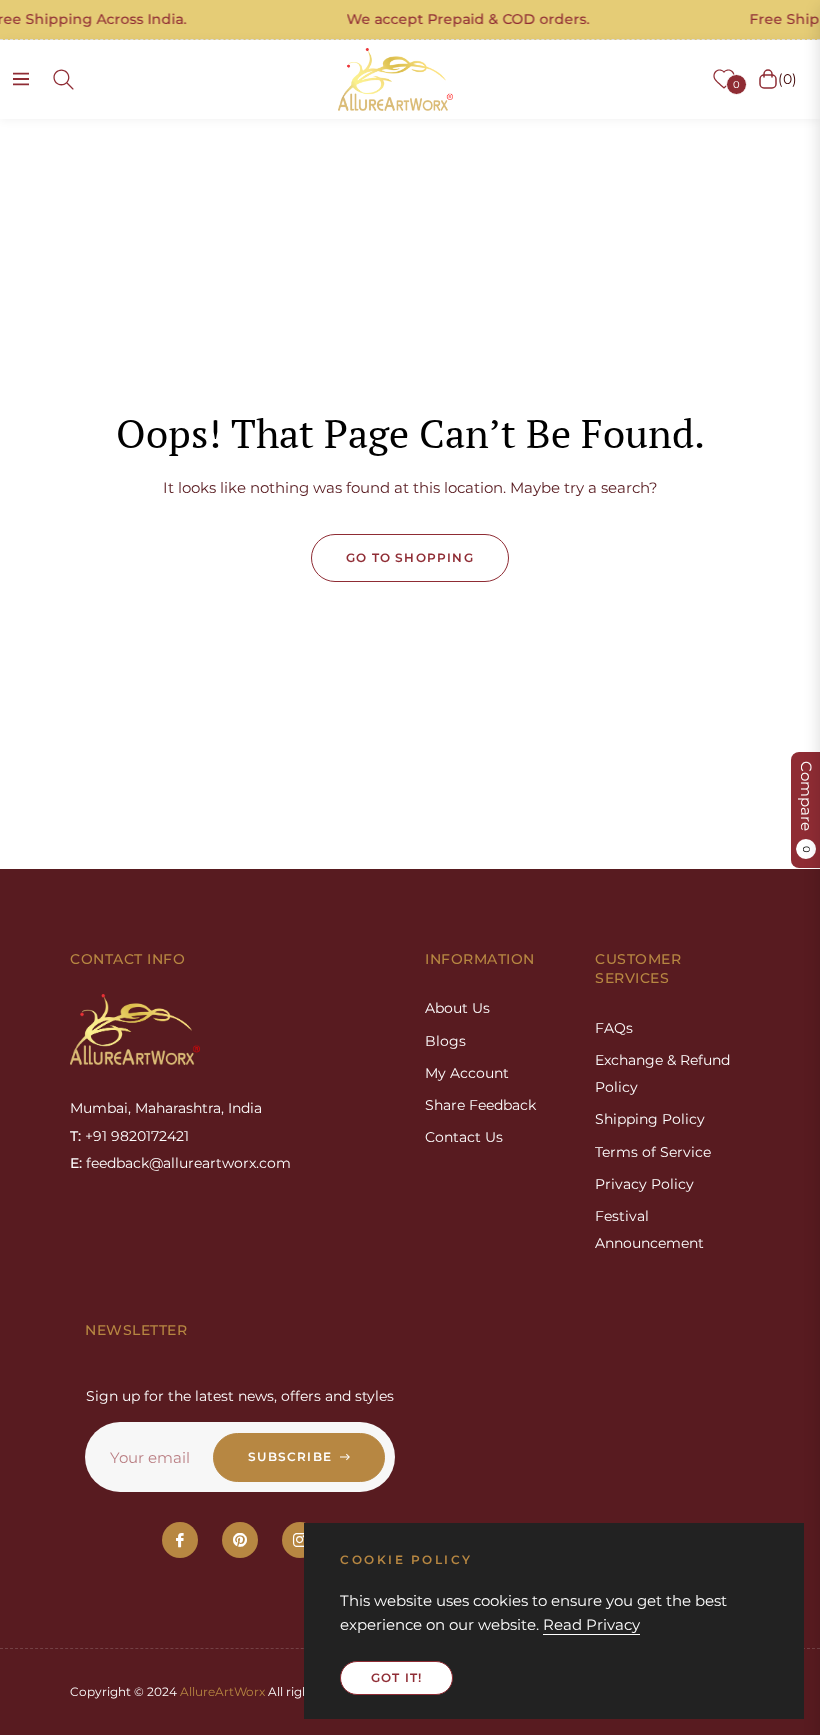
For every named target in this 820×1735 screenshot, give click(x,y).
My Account (467, 1073)
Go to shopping (410, 557)
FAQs (614, 1028)
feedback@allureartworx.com (188, 1163)
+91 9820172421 (137, 1136)
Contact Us (464, 1137)
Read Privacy (591, 1624)
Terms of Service (653, 1152)
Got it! (396, 1677)
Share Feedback (480, 1105)
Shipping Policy (650, 1119)
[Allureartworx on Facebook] (180, 1540)
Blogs (445, 1041)
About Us (457, 1008)
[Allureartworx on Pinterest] (240, 1540)
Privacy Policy (644, 1184)
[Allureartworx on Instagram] (300, 1540)
